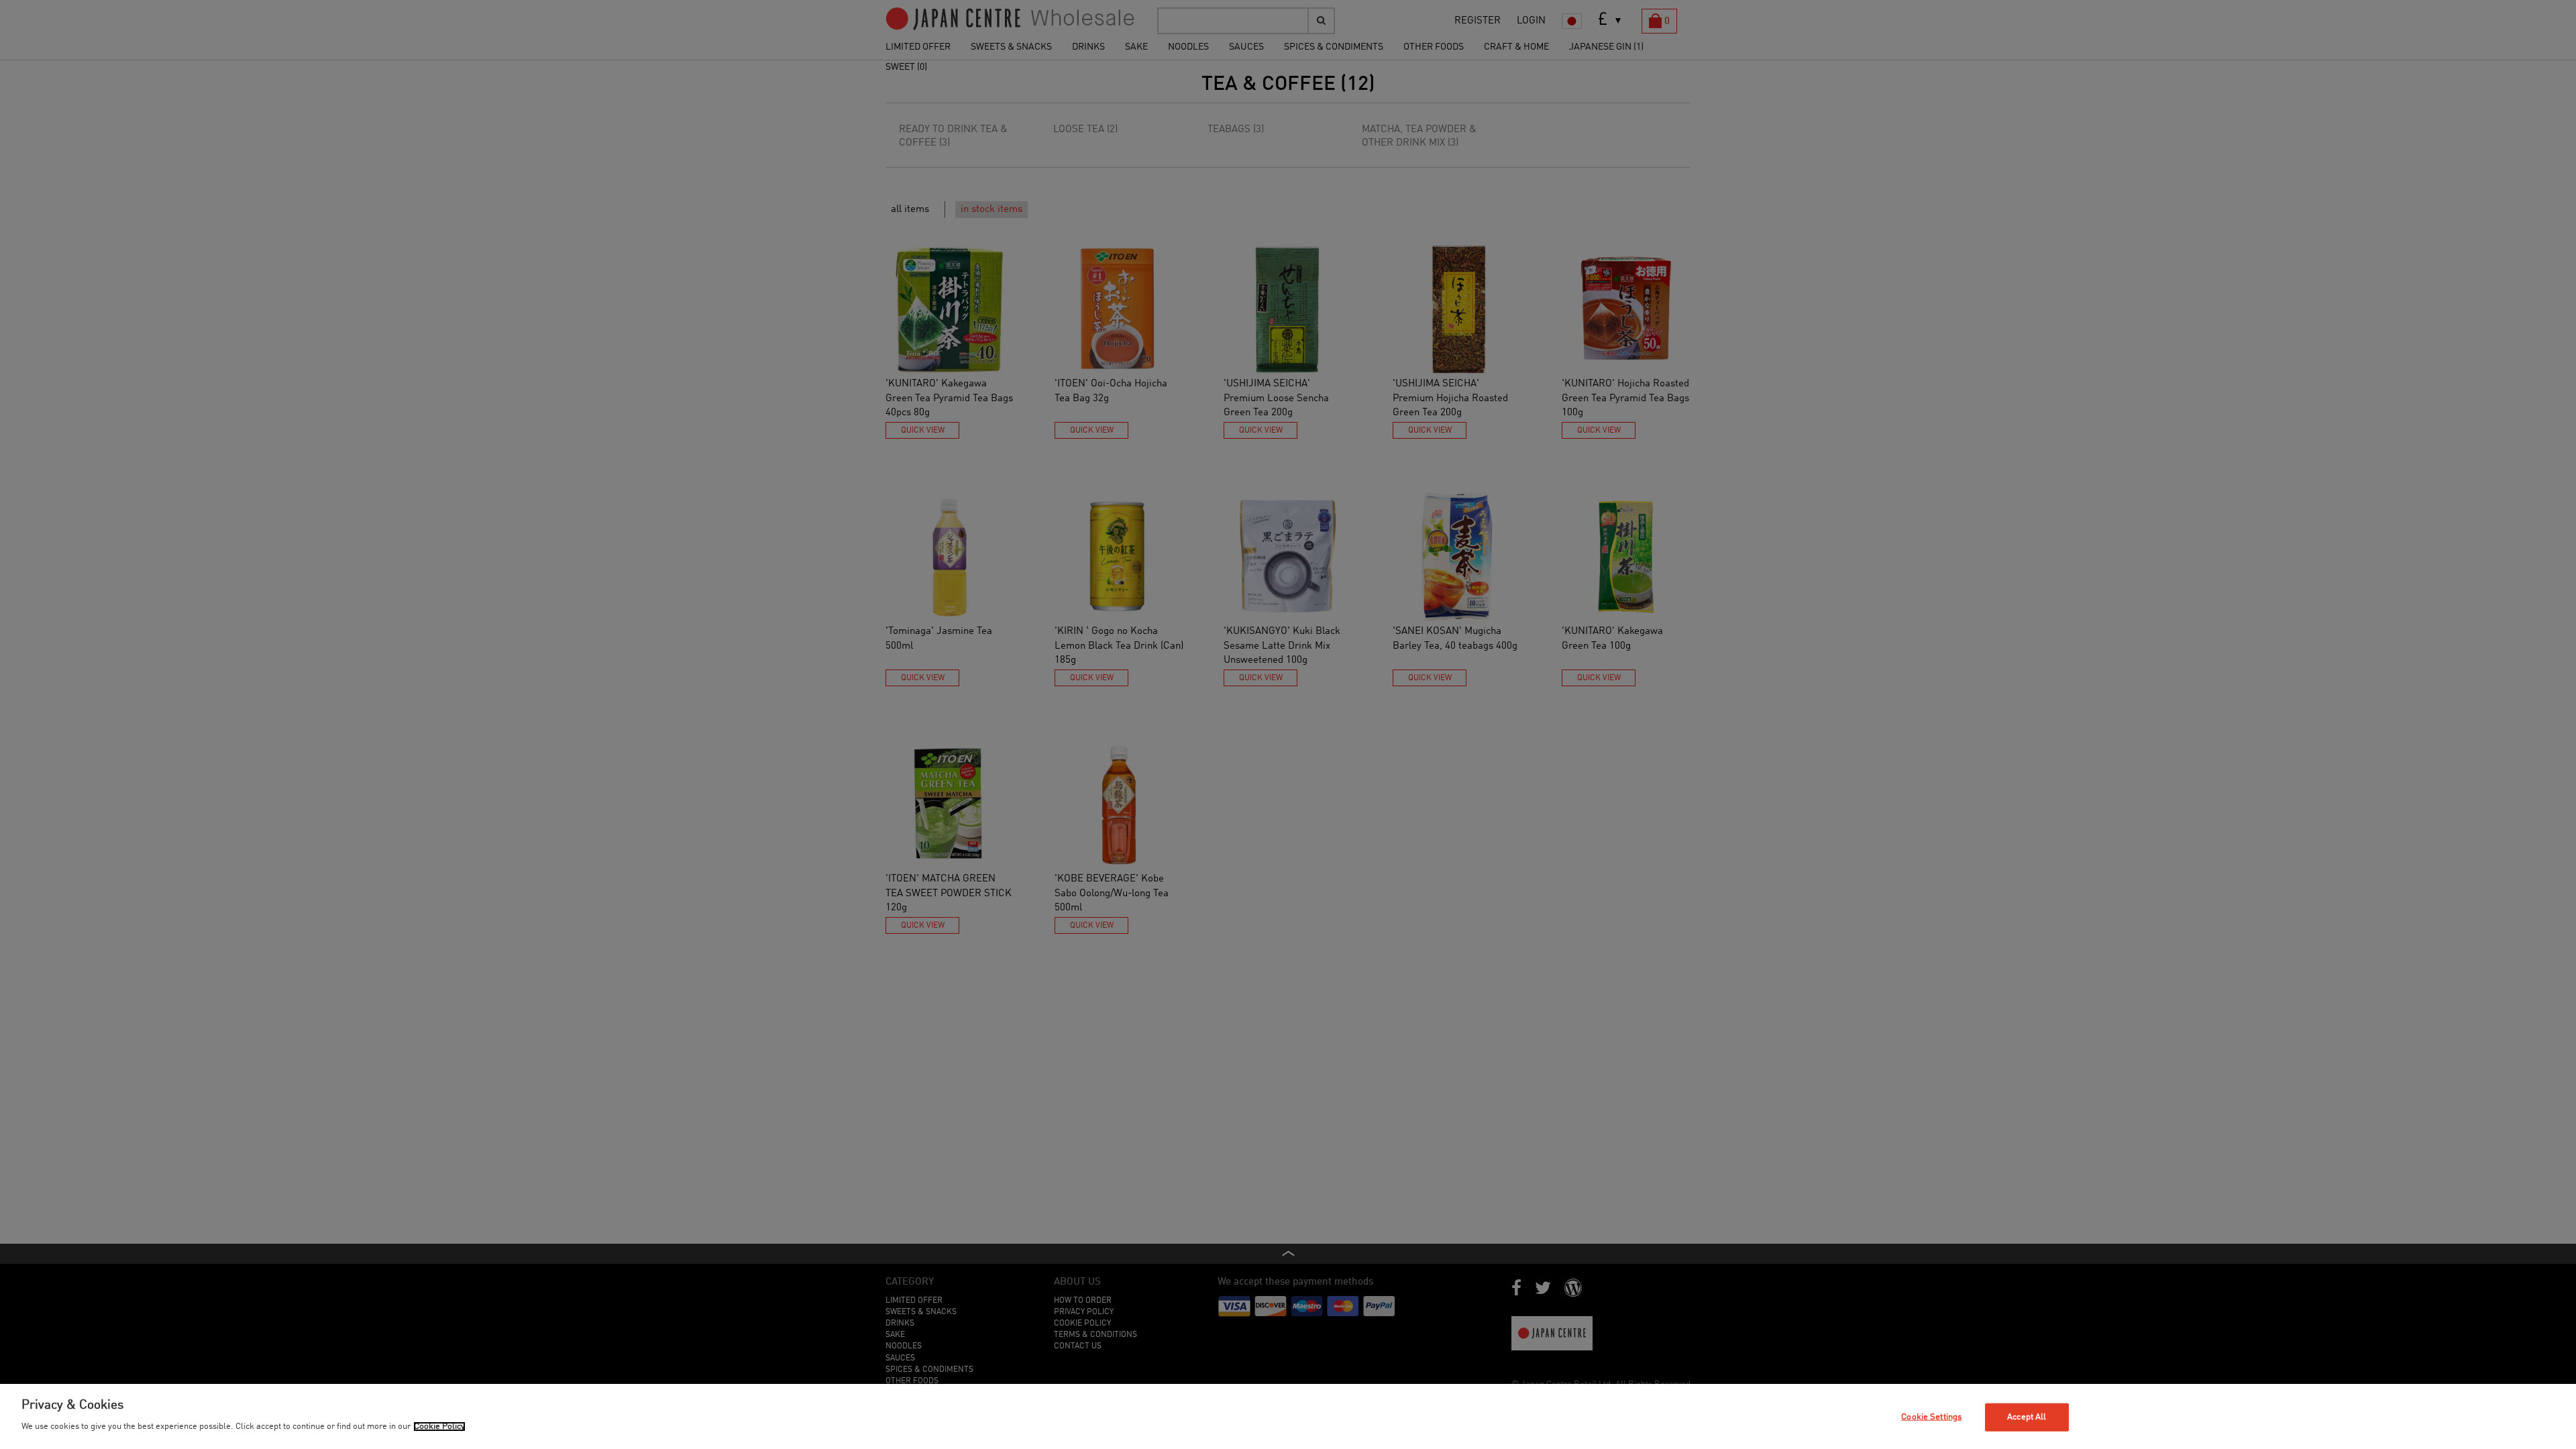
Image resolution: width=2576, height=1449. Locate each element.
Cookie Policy (439, 1427)
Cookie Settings (1931, 1417)
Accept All (2027, 1417)
